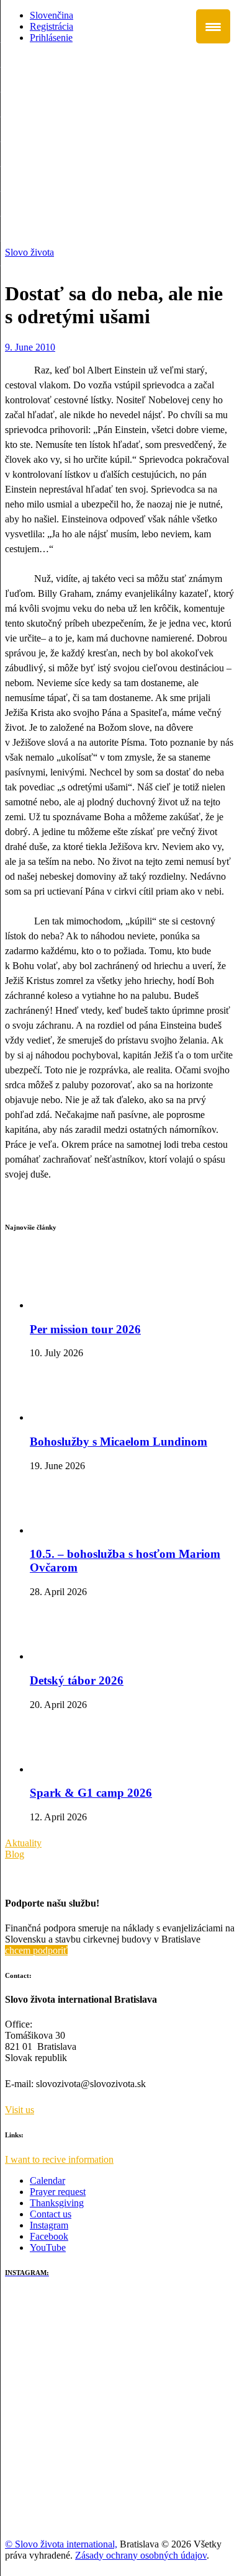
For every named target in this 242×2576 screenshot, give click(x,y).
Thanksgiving (57, 2203)
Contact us (51, 2214)
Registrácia (52, 26)
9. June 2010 (30, 347)
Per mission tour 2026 (85, 1329)
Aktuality (23, 1843)
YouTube (48, 2247)
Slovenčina (52, 15)
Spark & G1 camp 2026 (91, 1793)
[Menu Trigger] (213, 26)
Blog (15, 1854)
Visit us (20, 2110)
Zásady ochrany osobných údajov (141, 2555)
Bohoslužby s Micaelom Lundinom (119, 1442)
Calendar (47, 2180)
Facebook (49, 2236)
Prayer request (58, 2192)
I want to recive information (59, 2159)
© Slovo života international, (61, 2544)
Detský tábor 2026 (77, 1680)
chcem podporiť (36, 1950)
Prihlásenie (51, 38)
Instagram (49, 2225)
